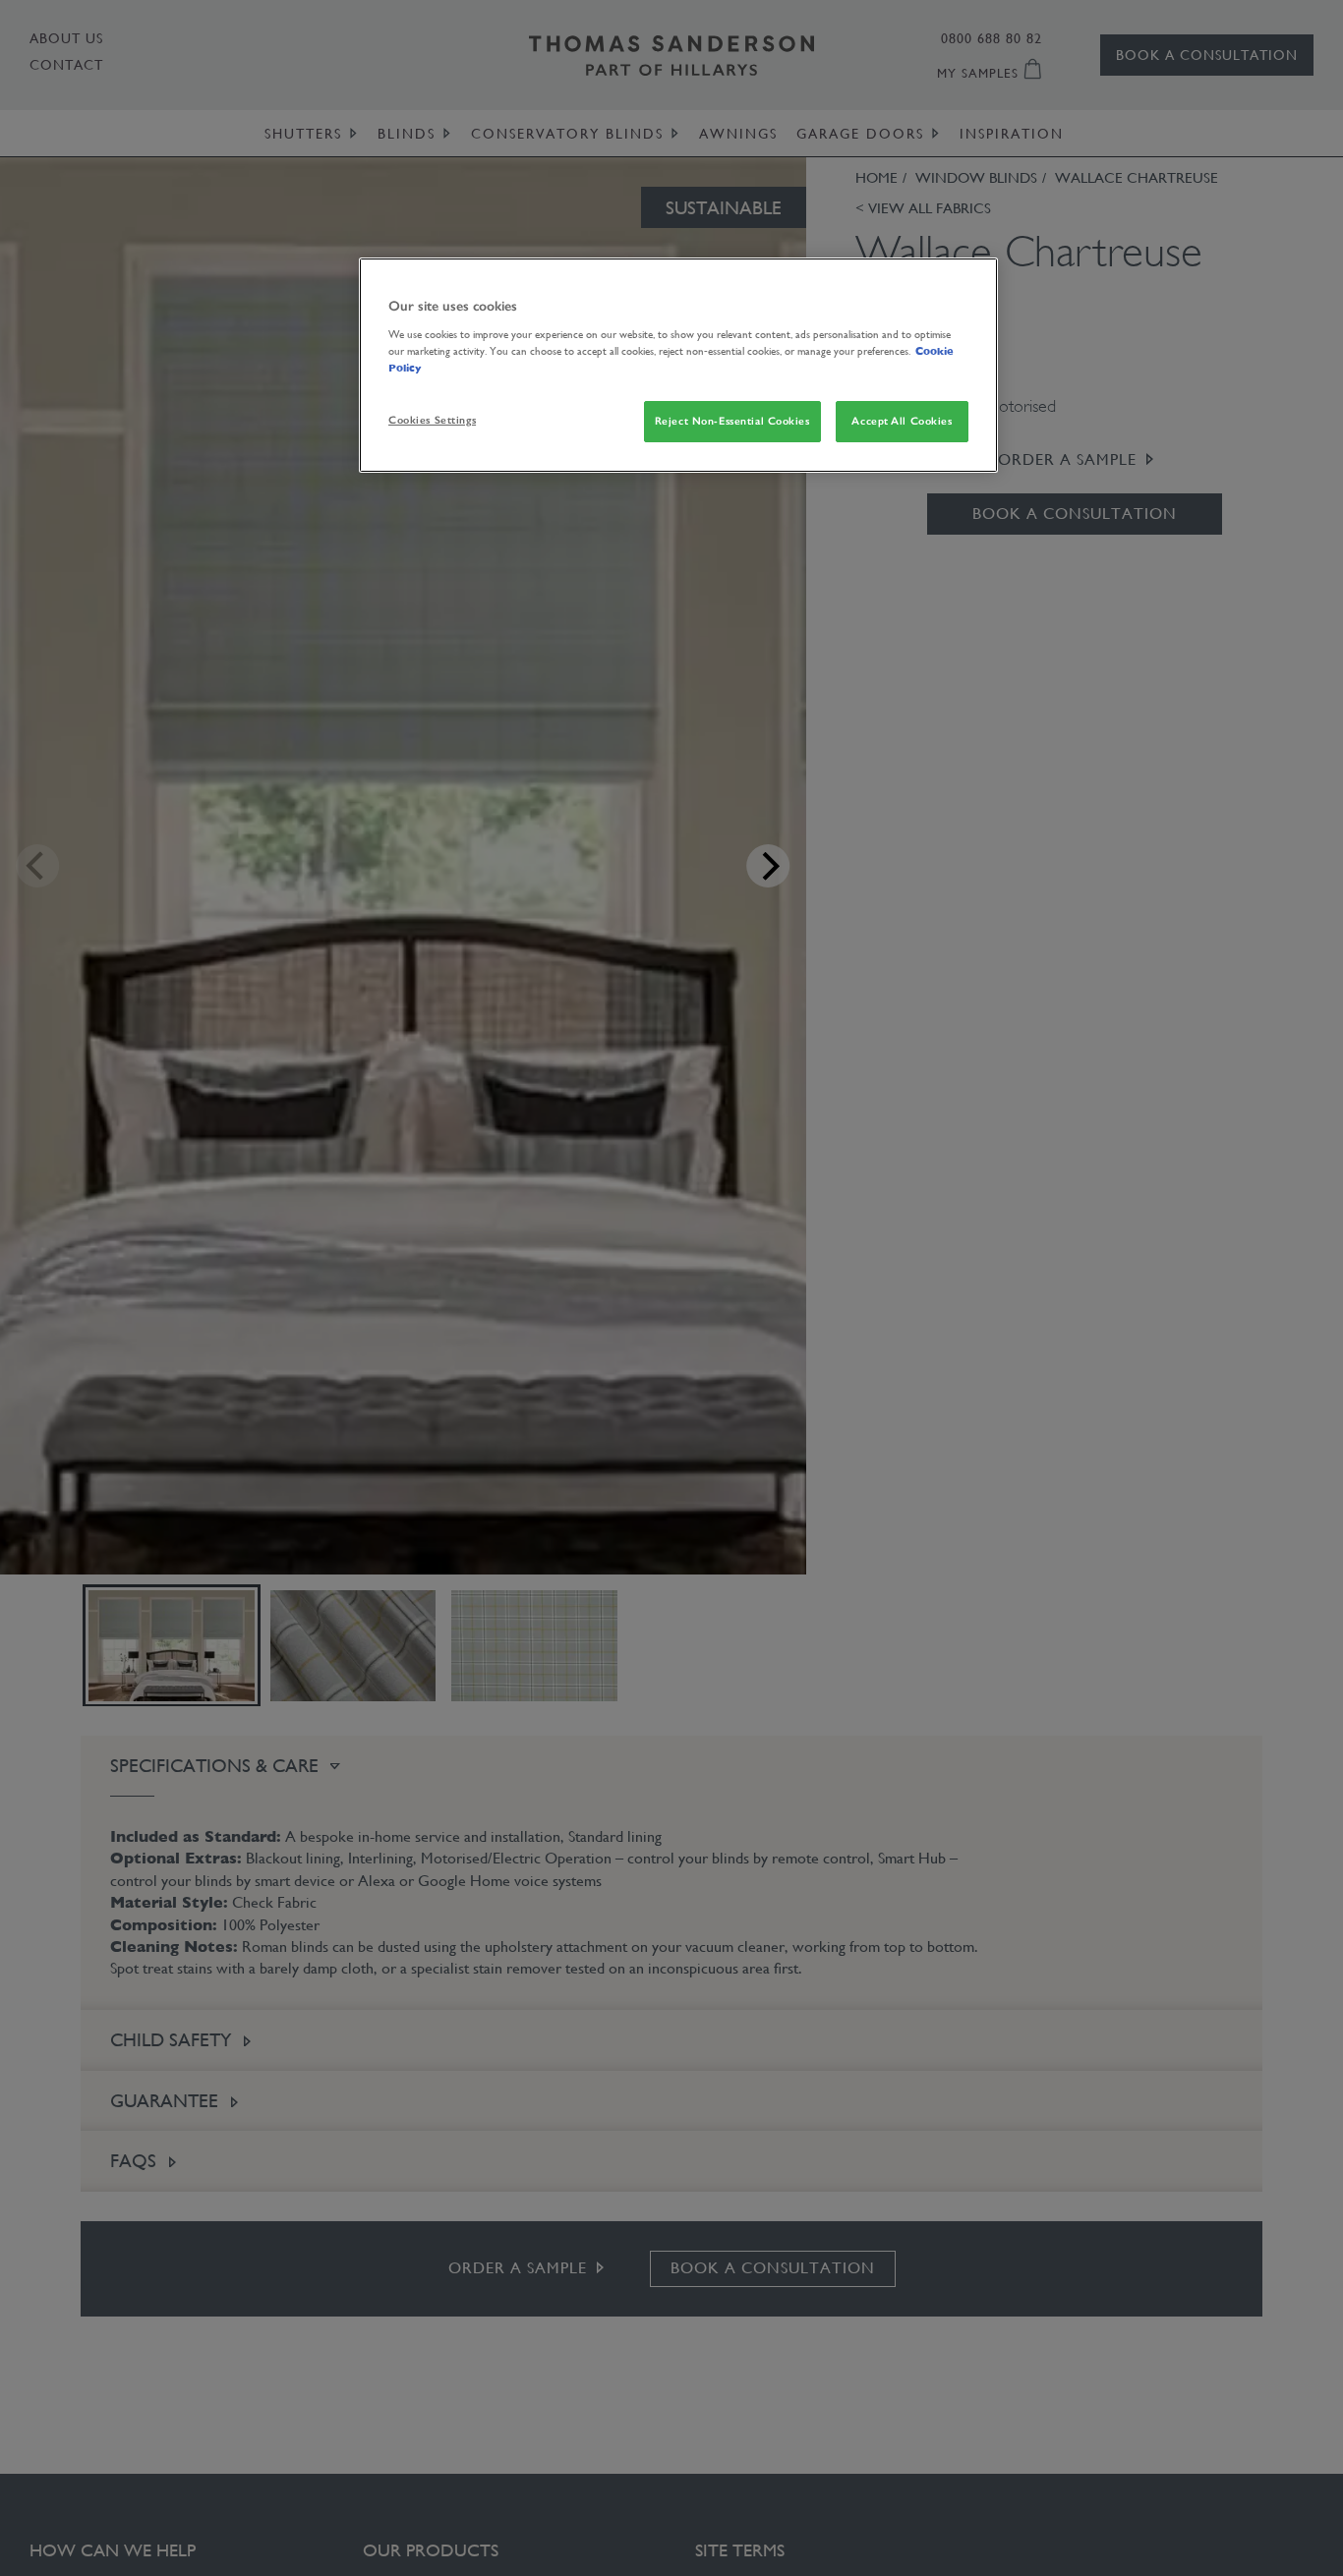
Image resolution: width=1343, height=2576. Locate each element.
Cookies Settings (432, 420)
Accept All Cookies (902, 421)
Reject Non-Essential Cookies (732, 421)
